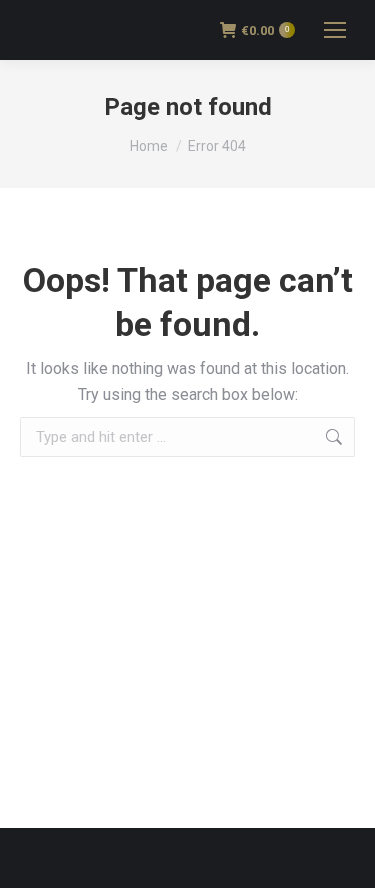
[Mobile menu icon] (335, 30)
